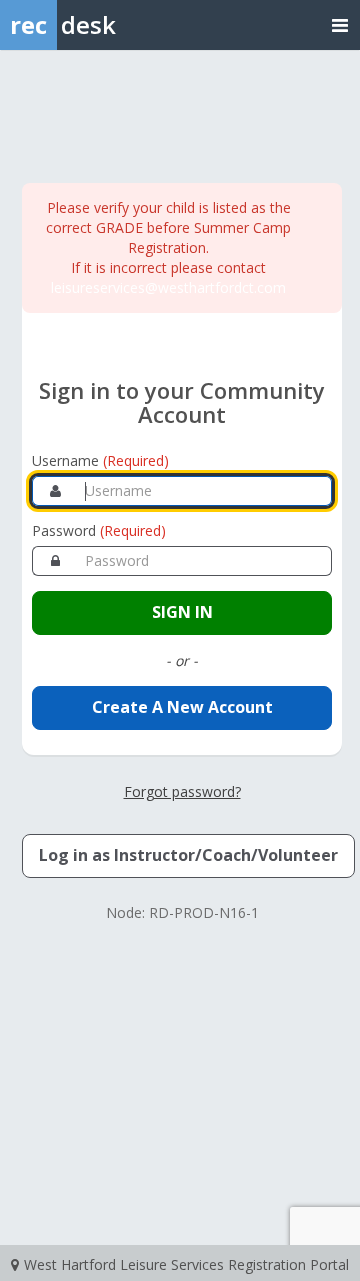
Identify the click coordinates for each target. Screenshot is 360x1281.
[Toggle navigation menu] (340, 24)
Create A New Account (182, 707)
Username (100, 460)
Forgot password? (182, 791)
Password (99, 530)
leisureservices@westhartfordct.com (168, 287)
